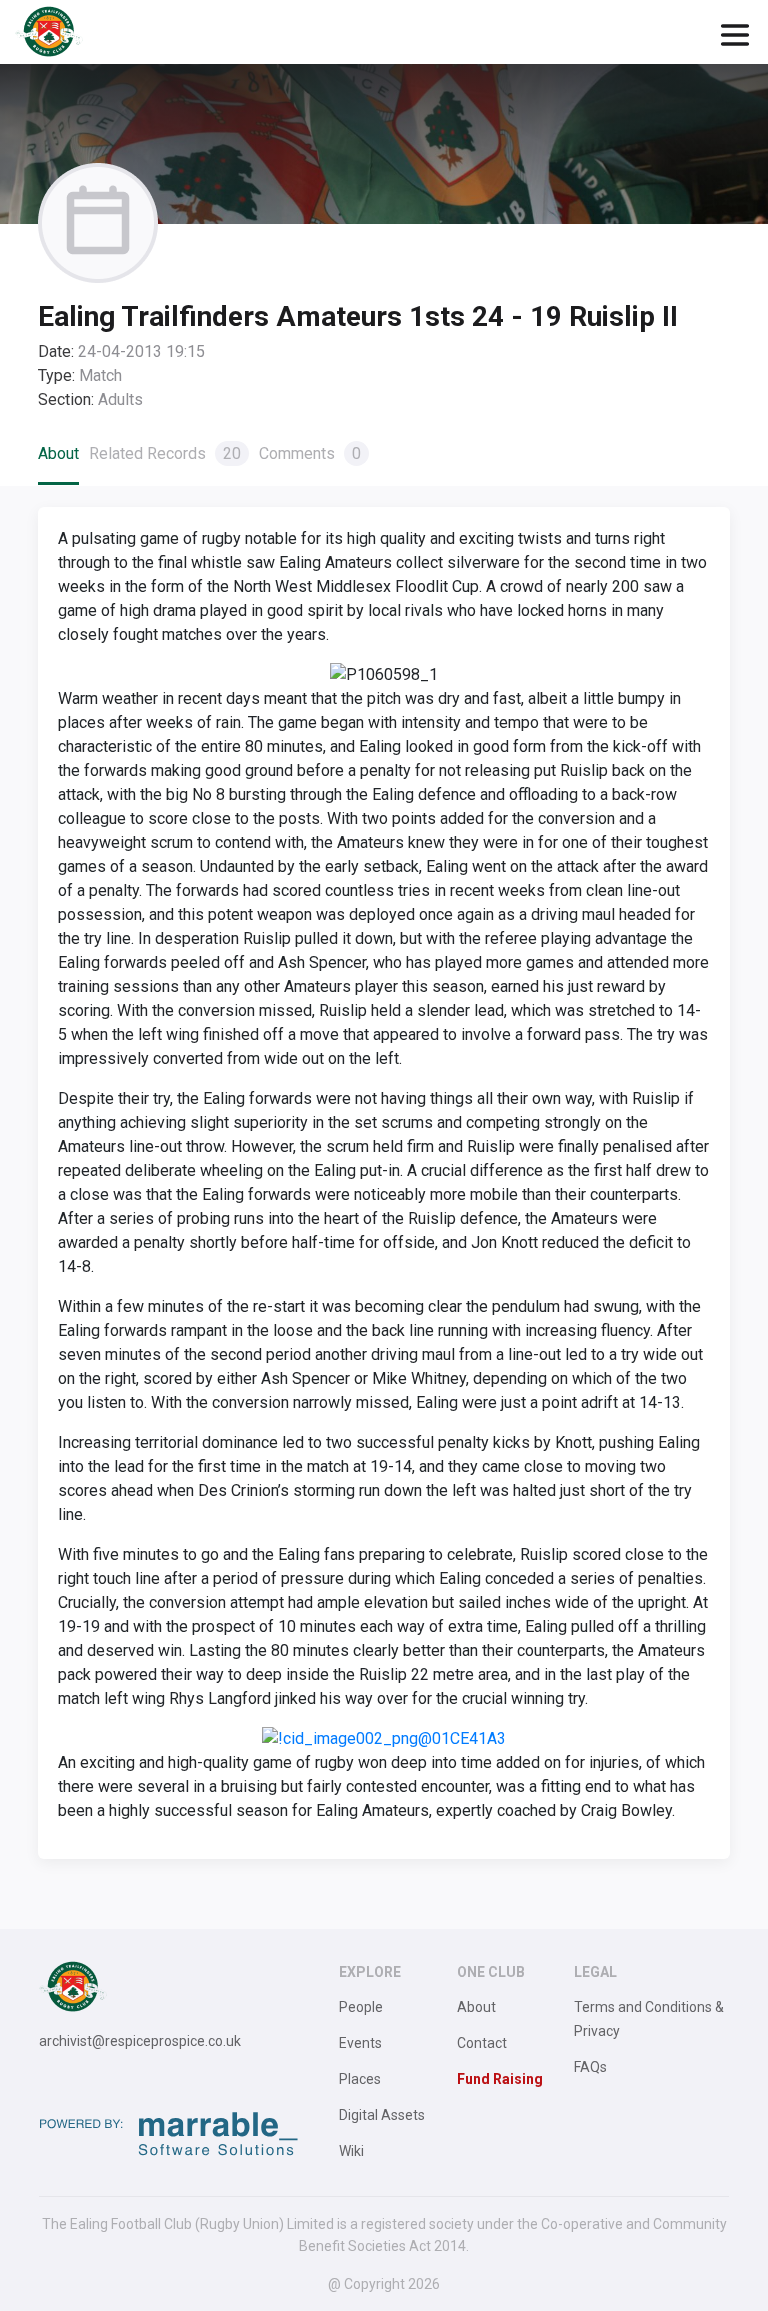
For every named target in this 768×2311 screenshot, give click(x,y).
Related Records (165, 453)
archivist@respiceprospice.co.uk (140, 2041)
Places (360, 2079)
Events (360, 2043)
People (361, 2007)
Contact (482, 2043)
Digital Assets (382, 2115)
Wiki (351, 2151)
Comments (310, 453)
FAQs (590, 2067)
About (58, 453)
